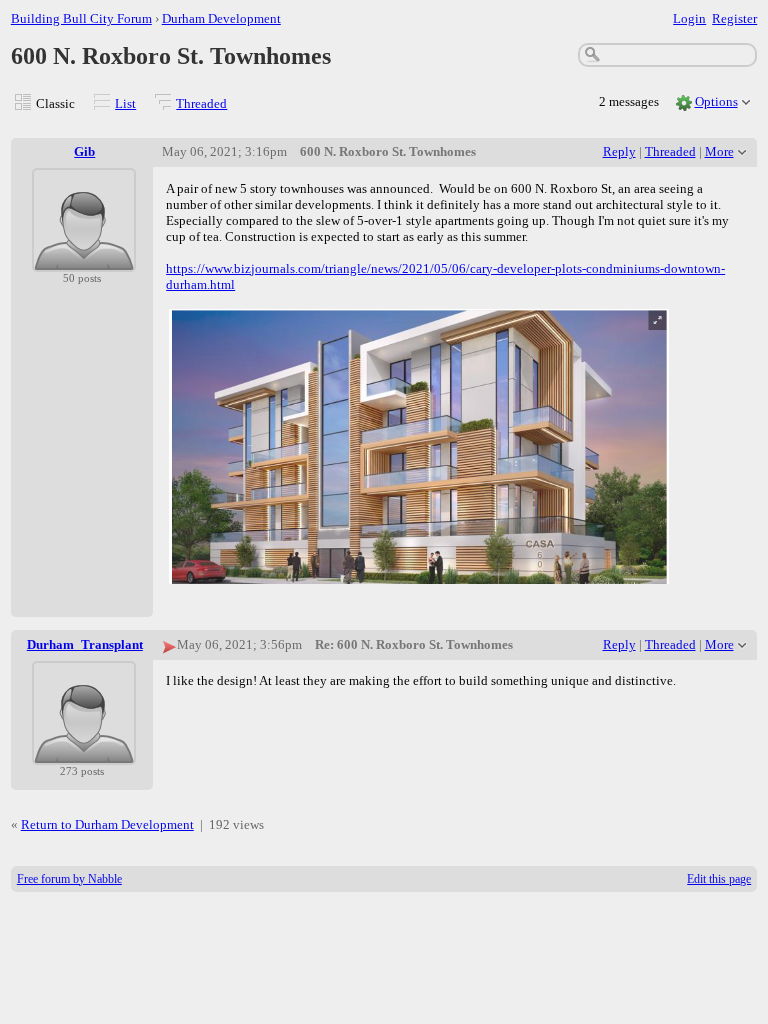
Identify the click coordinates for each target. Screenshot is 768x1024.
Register (734, 18)
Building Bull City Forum (81, 18)
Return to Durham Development (107, 824)
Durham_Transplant (85, 644)
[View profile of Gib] (84, 259)
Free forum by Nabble (69, 879)
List (125, 103)
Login (689, 18)
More (719, 151)
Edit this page (719, 879)
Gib (84, 151)
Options (716, 101)
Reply (619, 151)
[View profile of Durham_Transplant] (84, 752)
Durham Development (221, 18)
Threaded (201, 103)
